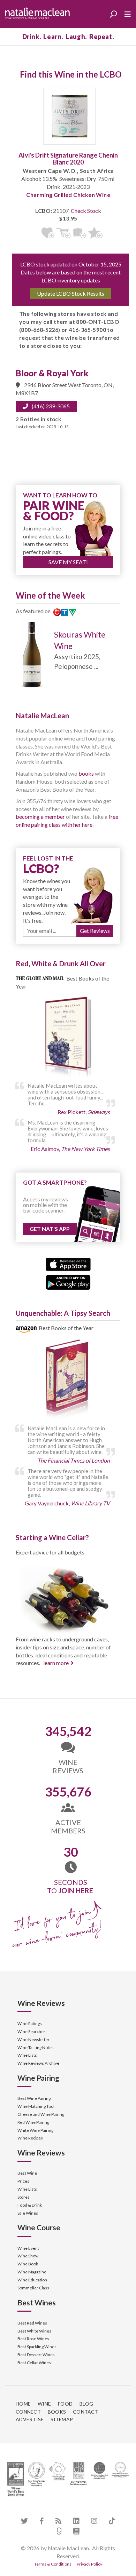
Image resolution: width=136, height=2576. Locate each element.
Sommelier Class (33, 2288)
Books (57, 2412)
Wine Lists (27, 2055)
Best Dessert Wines (36, 2355)
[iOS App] (68, 1263)
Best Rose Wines (33, 2339)
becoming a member (40, 817)
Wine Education (32, 2280)
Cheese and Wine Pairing (41, 2114)
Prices (23, 2181)
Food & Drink (30, 2205)
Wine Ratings (30, 2023)
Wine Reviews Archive (38, 2063)
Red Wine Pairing (33, 2122)
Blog (86, 2404)
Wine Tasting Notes (36, 2047)
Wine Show (28, 2256)
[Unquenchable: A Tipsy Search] (68, 1380)
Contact (86, 2412)
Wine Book (28, 2264)
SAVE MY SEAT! (68, 562)
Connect (28, 2412)
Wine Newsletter (33, 2039)
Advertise (30, 2419)
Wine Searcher (31, 2031)
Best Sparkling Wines (37, 2347)
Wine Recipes (30, 2138)
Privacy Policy (89, 2564)
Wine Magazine (32, 2272)
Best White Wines (34, 2331)
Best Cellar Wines (34, 2363)
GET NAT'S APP (50, 1229)
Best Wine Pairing (34, 2098)
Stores (24, 2197)
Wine (44, 2404)
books (86, 773)
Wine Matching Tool (36, 2106)
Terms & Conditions (53, 2564)
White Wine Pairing (35, 2130)
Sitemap (62, 2419)
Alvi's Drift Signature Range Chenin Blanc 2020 (68, 159)
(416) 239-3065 (51, 406)
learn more (56, 1663)
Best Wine (27, 2173)
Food (65, 2404)
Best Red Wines (32, 2323)
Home (23, 2404)
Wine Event (28, 2248)
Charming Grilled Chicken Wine (68, 195)
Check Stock (86, 211)
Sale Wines (28, 2213)
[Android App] (68, 1282)
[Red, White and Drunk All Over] (68, 1038)
